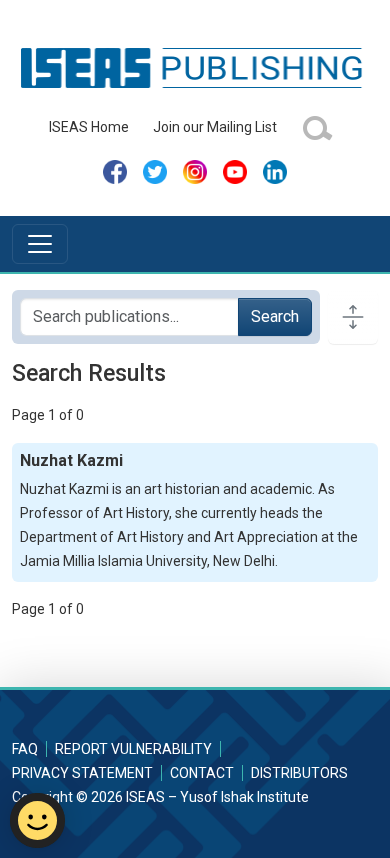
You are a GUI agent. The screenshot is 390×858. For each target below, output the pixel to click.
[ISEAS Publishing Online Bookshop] (195, 67)
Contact (202, 773)
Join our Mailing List (215, 127)
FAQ (25, 749)
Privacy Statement (82, 773)
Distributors (299, 773)
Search (275, 316)
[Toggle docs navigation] (353, 317)
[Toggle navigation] (40, 244)
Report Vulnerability (133, 749)
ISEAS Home (89, 127)
